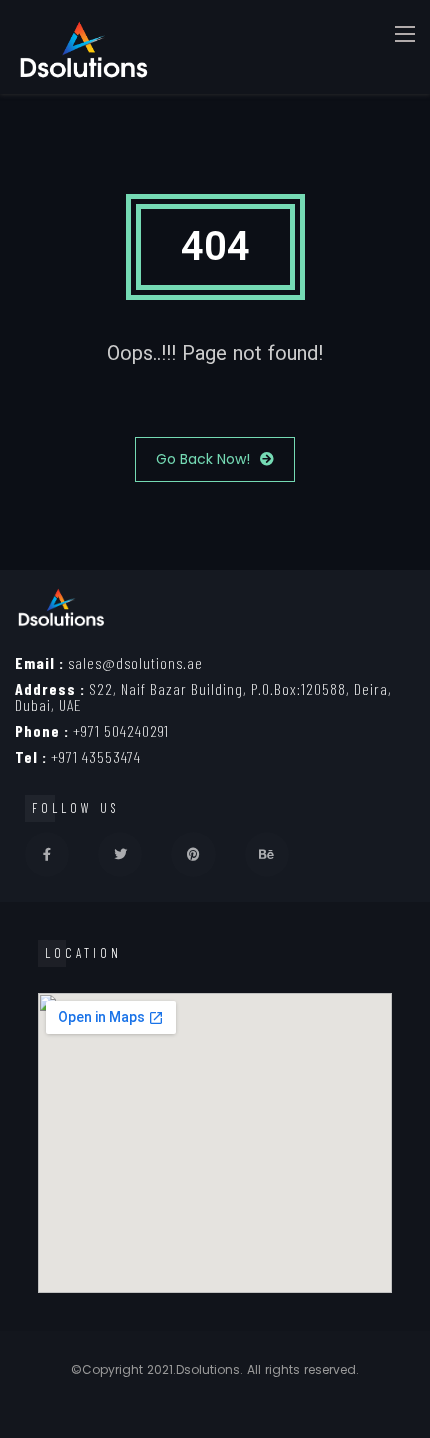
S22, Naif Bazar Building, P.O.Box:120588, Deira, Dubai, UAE (203, 696)
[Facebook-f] (47, 854)
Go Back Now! (203, 459)
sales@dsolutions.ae (109, 662)
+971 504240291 (92, 730)
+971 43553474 (78, 756)
